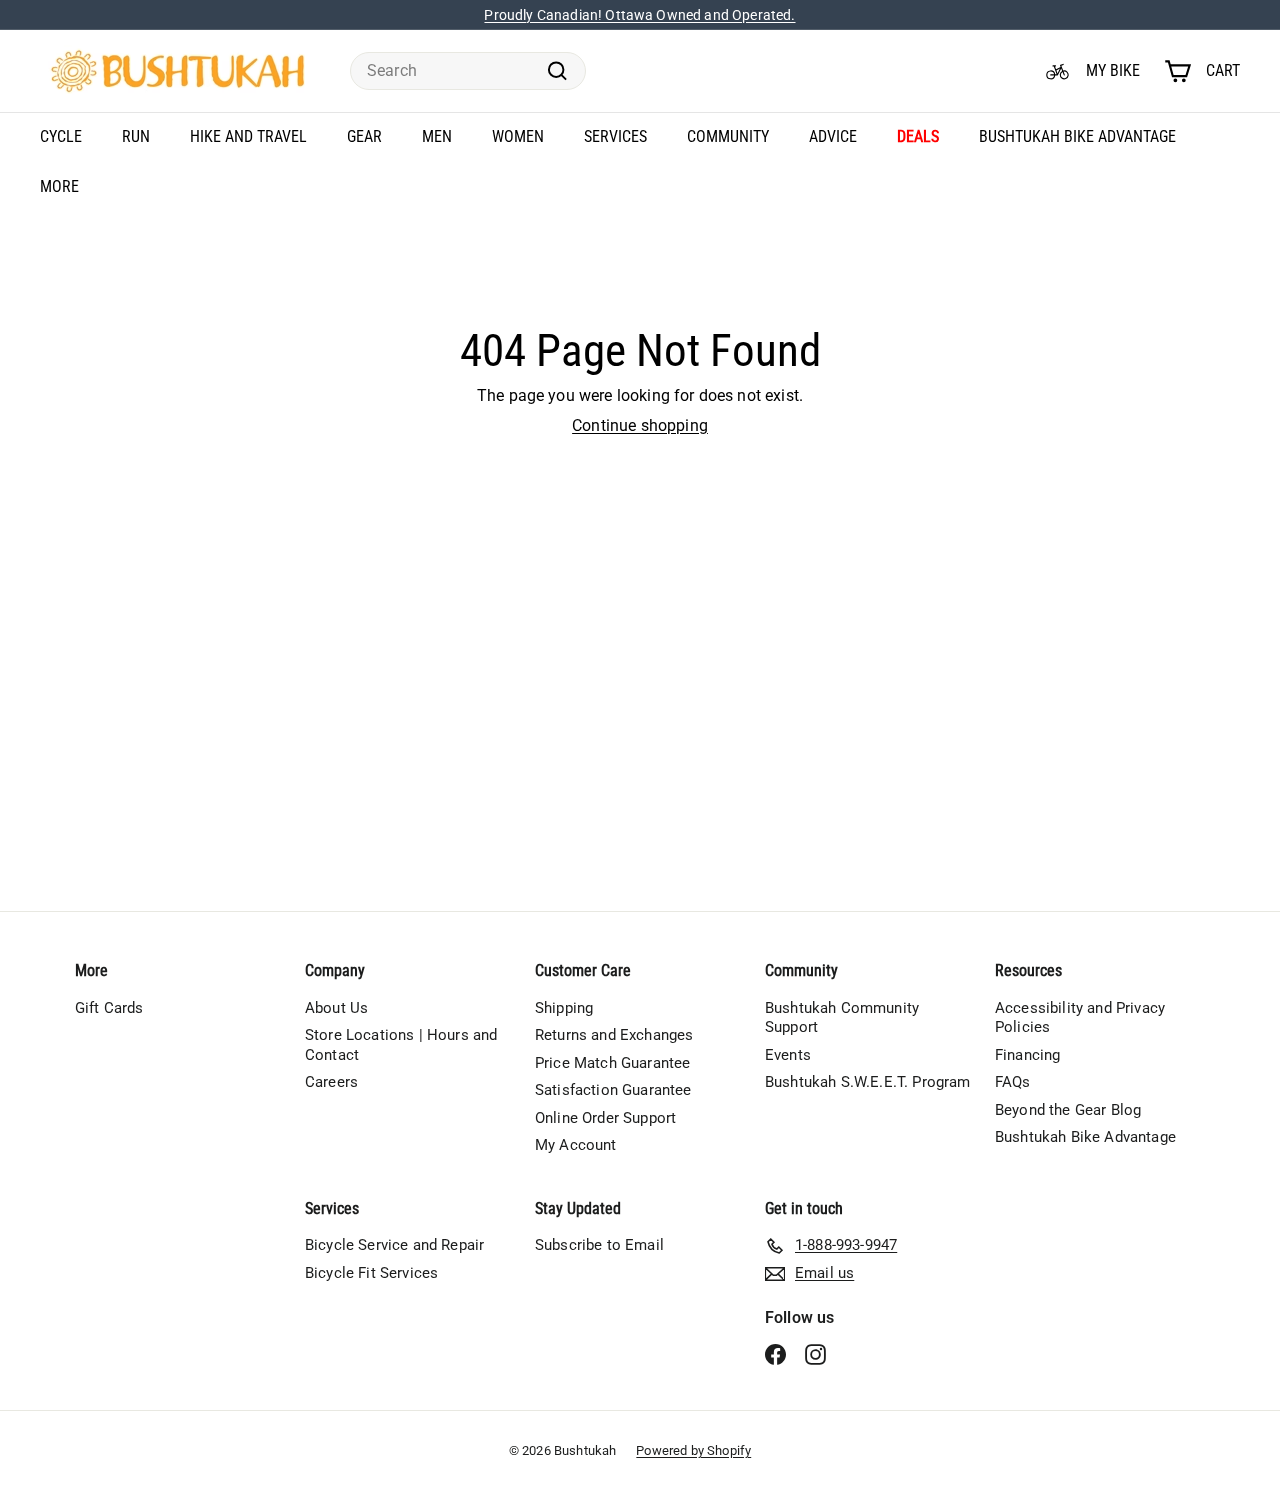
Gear (364, 136)
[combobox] (468, 71)
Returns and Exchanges (614, 1035)
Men (437, 136)
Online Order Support (605, 1118)
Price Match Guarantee (612, 1063)
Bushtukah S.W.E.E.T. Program (867, 1082)
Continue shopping (640, 425)
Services (615, 136)
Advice (833, 136)
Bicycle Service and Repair (394, 1245)
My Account (576, 1145)
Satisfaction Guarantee (613, 1090)
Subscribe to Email (599, 1245)
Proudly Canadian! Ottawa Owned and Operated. (639, 15)
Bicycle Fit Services (371, 1273)
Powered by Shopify (693, 1450)
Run (136, 136)
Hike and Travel (248, 136)
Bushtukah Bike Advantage (1077, 136)
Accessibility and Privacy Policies (1080, 1018)
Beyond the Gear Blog (1068, 1110)
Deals (918, 136)
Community (728, 136)
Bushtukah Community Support (842, 1018)
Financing (1027, 1055)
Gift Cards (109, 1008)
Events (788, 1055)
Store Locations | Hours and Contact (401, 1045)
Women (518, 136)
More (59, 186)
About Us (336, 1008)
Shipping (564, 1008)
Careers (331, 1082)
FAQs (1013, 1082)
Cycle (61, 136)
